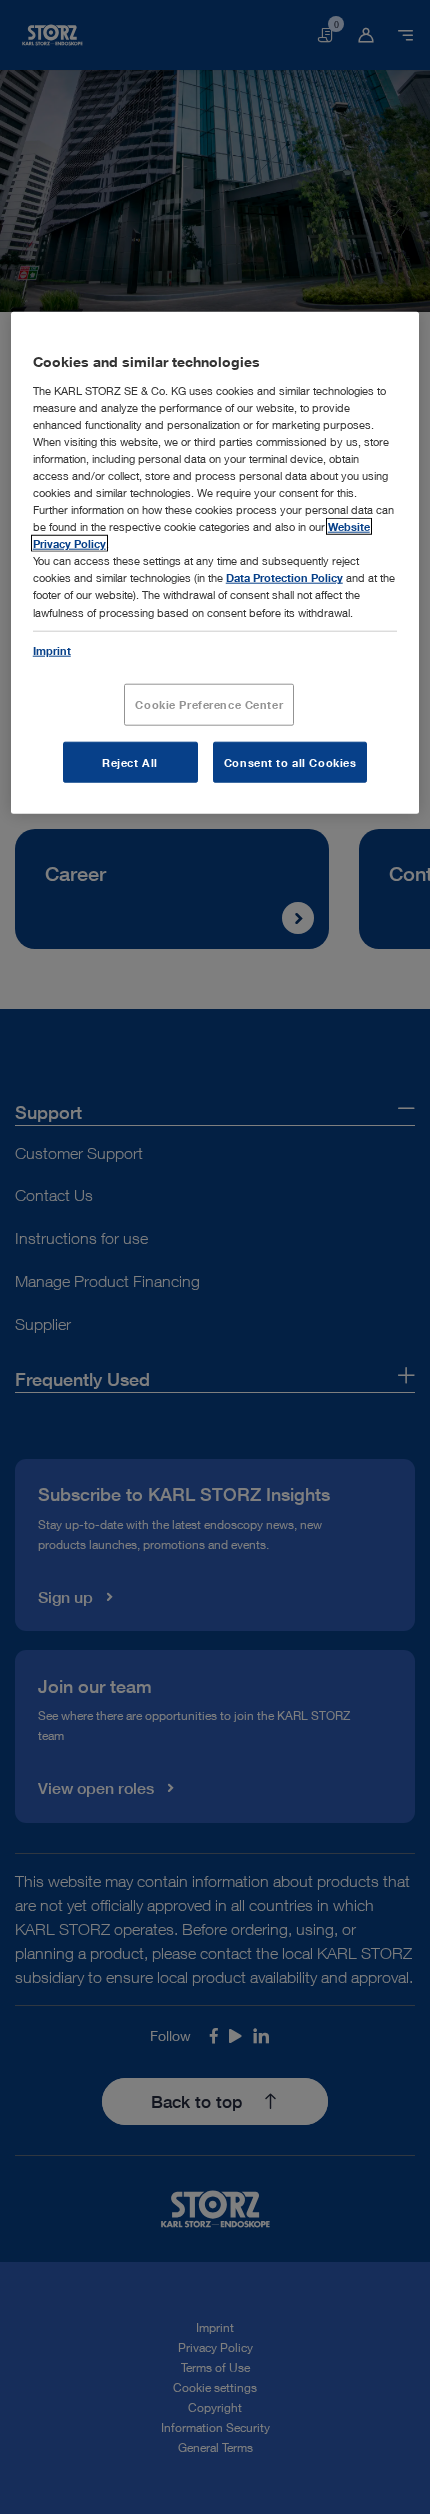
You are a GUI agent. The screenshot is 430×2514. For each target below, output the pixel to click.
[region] (215, 563)
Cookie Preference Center (209, 703)
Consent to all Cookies (290, 761)
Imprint (52, 649)
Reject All (130, 761)
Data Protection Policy (284, 577)
